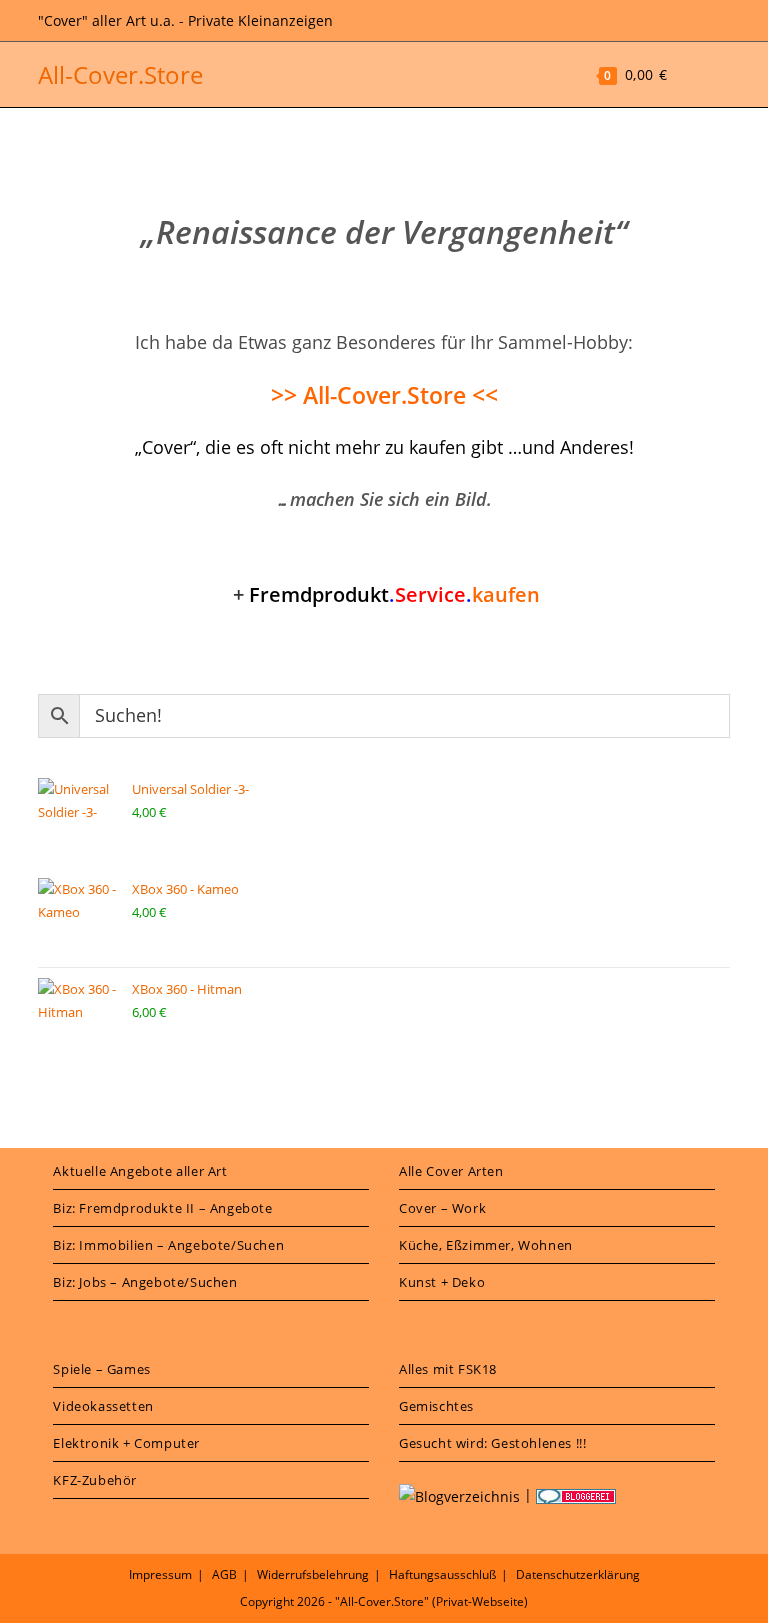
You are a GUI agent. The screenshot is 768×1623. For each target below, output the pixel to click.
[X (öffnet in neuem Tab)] (671, 21)
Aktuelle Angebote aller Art (140, 1171)
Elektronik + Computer (126, 1443)
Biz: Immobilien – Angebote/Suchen (168, 1245)
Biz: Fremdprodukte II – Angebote (162, 1208)
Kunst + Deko (442, 1282)
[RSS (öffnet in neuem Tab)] (697, 21)
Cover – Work (442, 1208)
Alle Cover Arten (451, 1171)
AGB (224, 1574)
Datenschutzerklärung (578, 1574)
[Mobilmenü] (687, 74)
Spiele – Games (101, 1369)
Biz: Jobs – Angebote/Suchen (145, 1282)
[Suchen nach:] (716, 74)
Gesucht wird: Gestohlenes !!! (492, 1443)
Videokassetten (103, 1406)
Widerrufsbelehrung (313, 1574)
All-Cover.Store (120, 74)
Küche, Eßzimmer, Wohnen (486, 1245)
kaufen (394, 594)
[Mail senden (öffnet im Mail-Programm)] (720, 21)
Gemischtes (436, 1406)
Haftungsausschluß (442, 1574)
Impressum (160, 1574)
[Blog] (459, 1494)
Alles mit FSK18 (448, 1369)
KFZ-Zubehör (95, 1480)
